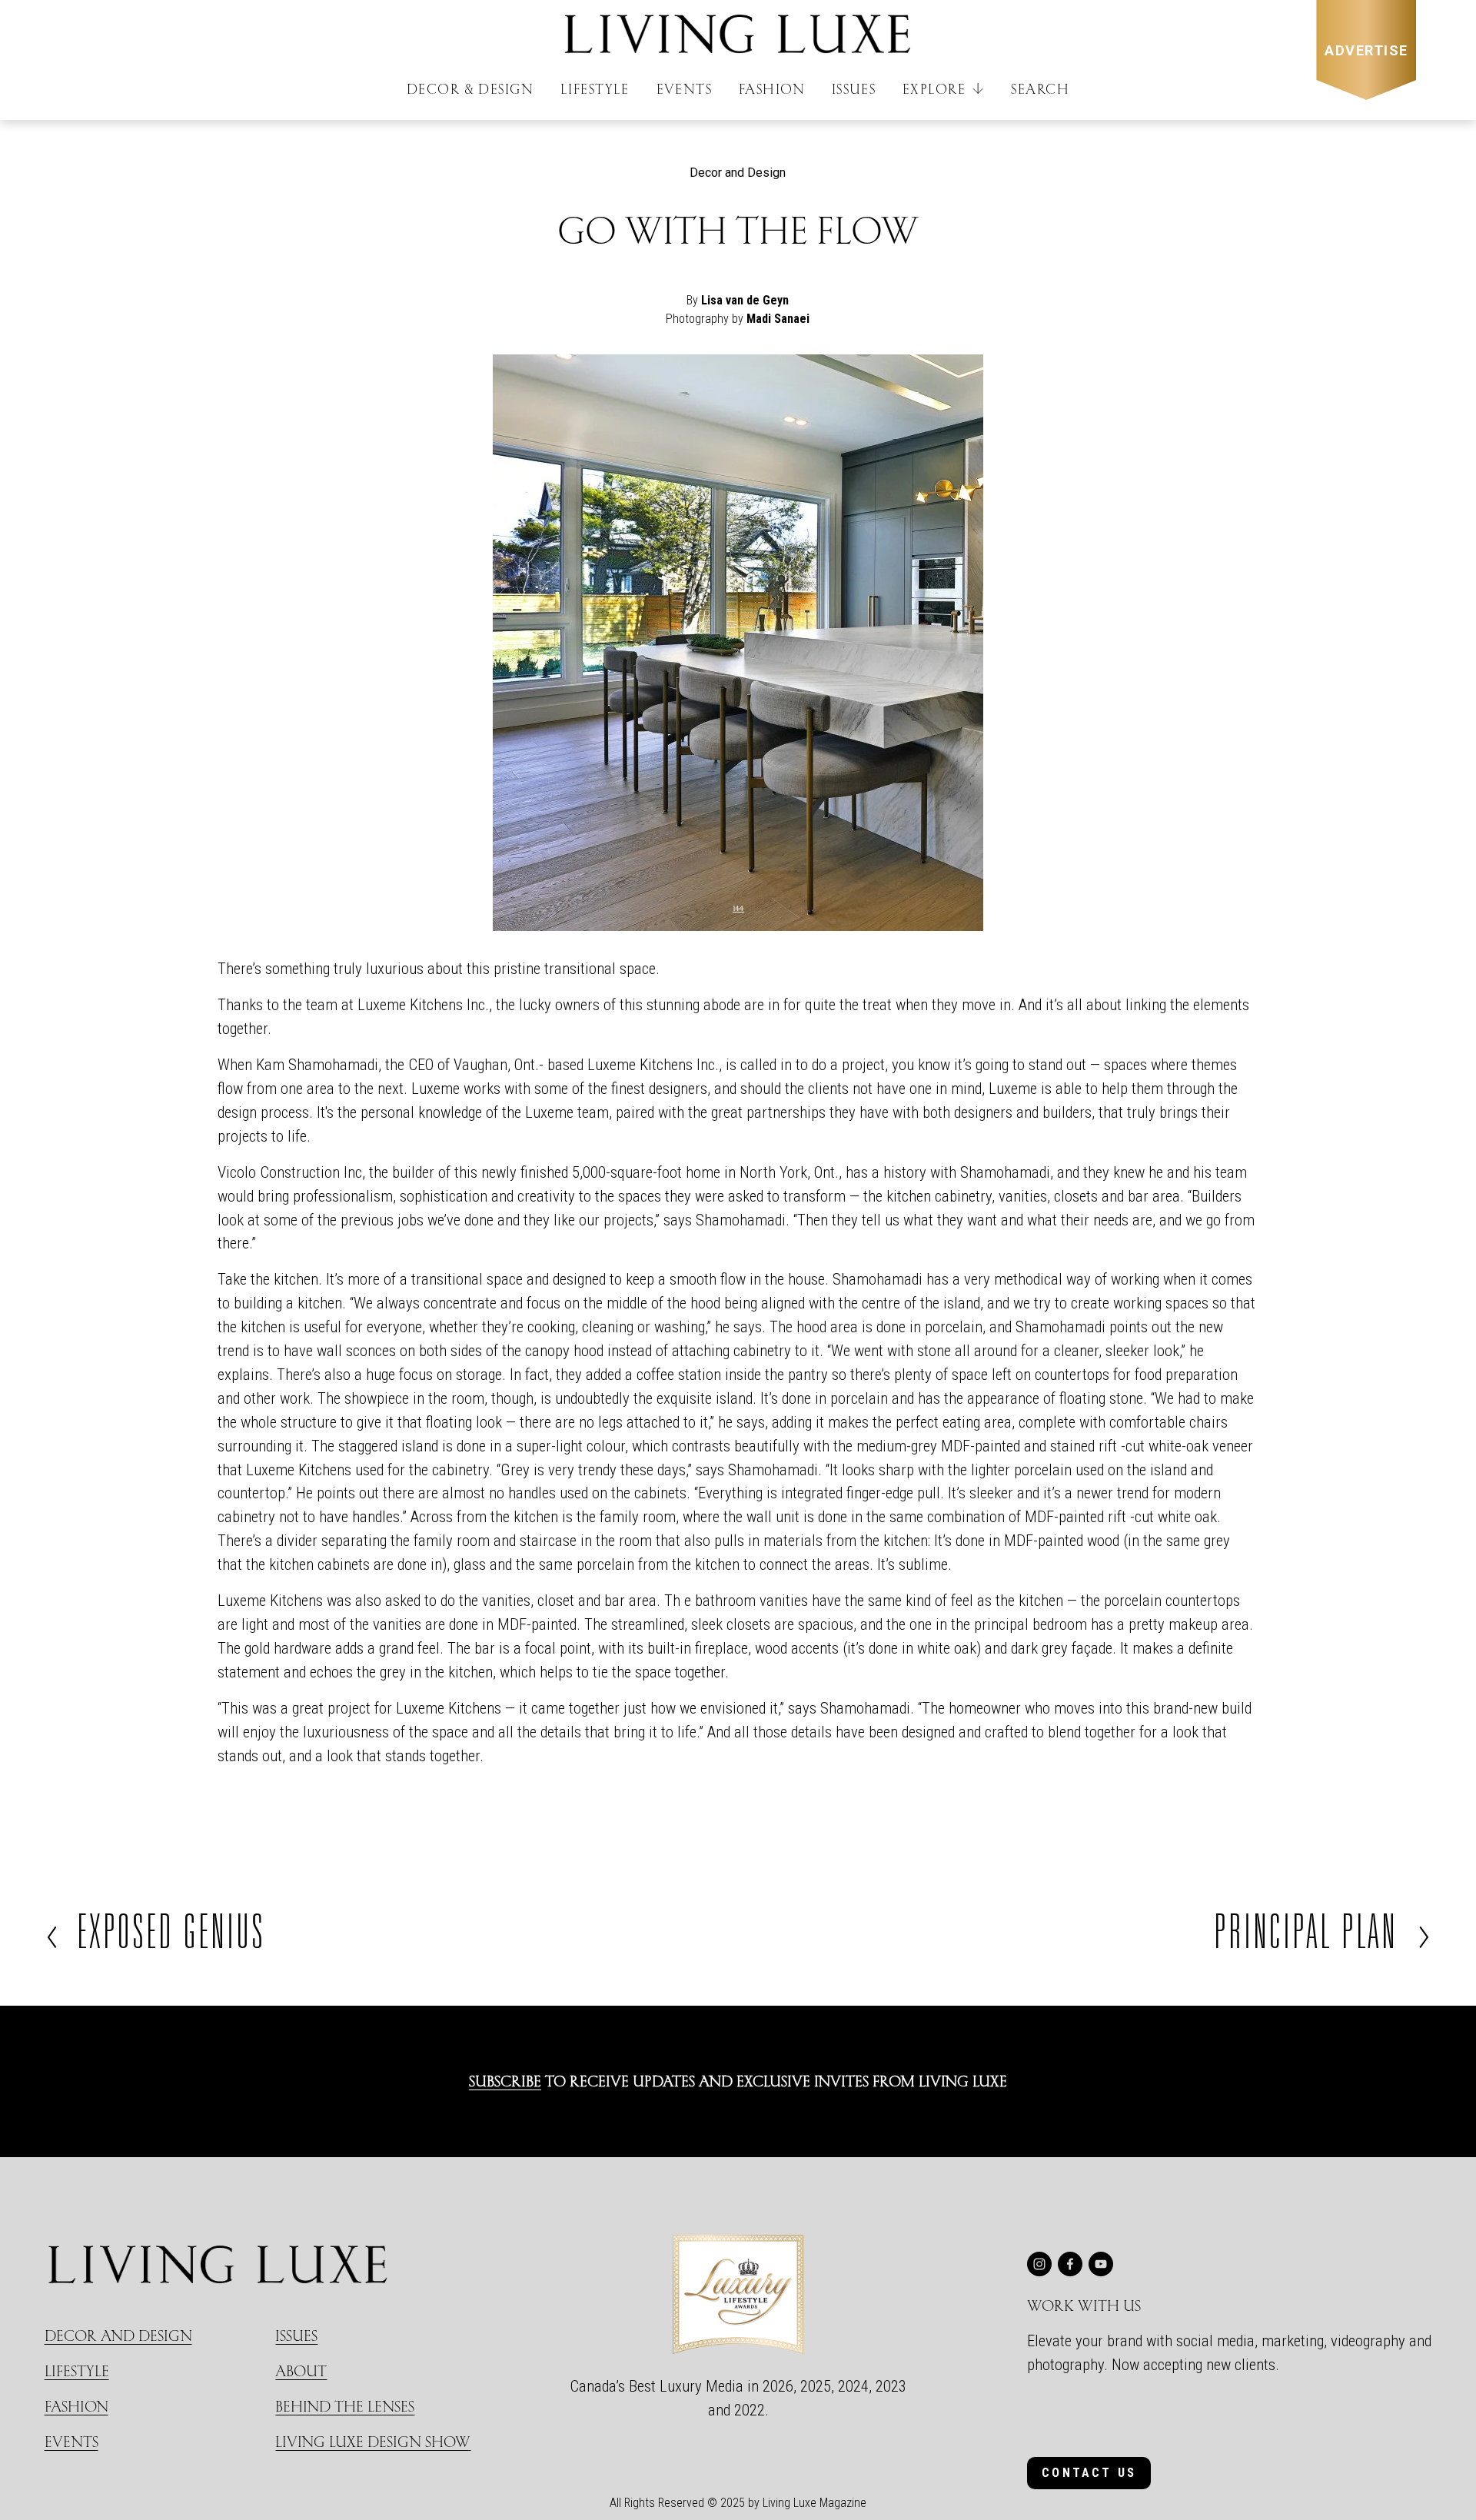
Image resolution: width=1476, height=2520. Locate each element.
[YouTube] (1101, 2264)
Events (685, 89)
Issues (854, 89)
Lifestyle (595, 89)
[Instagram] (1039, 2264)
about (301, 2370)
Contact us (1089, 2473)
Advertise (1366, 50)
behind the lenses (345, 2406)
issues (296, 2335)
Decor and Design (738, 173)
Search (1040, 89)
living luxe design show (373, 2441)
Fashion (772, 89)
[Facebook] (1070, 2264)
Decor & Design (470, 89)
